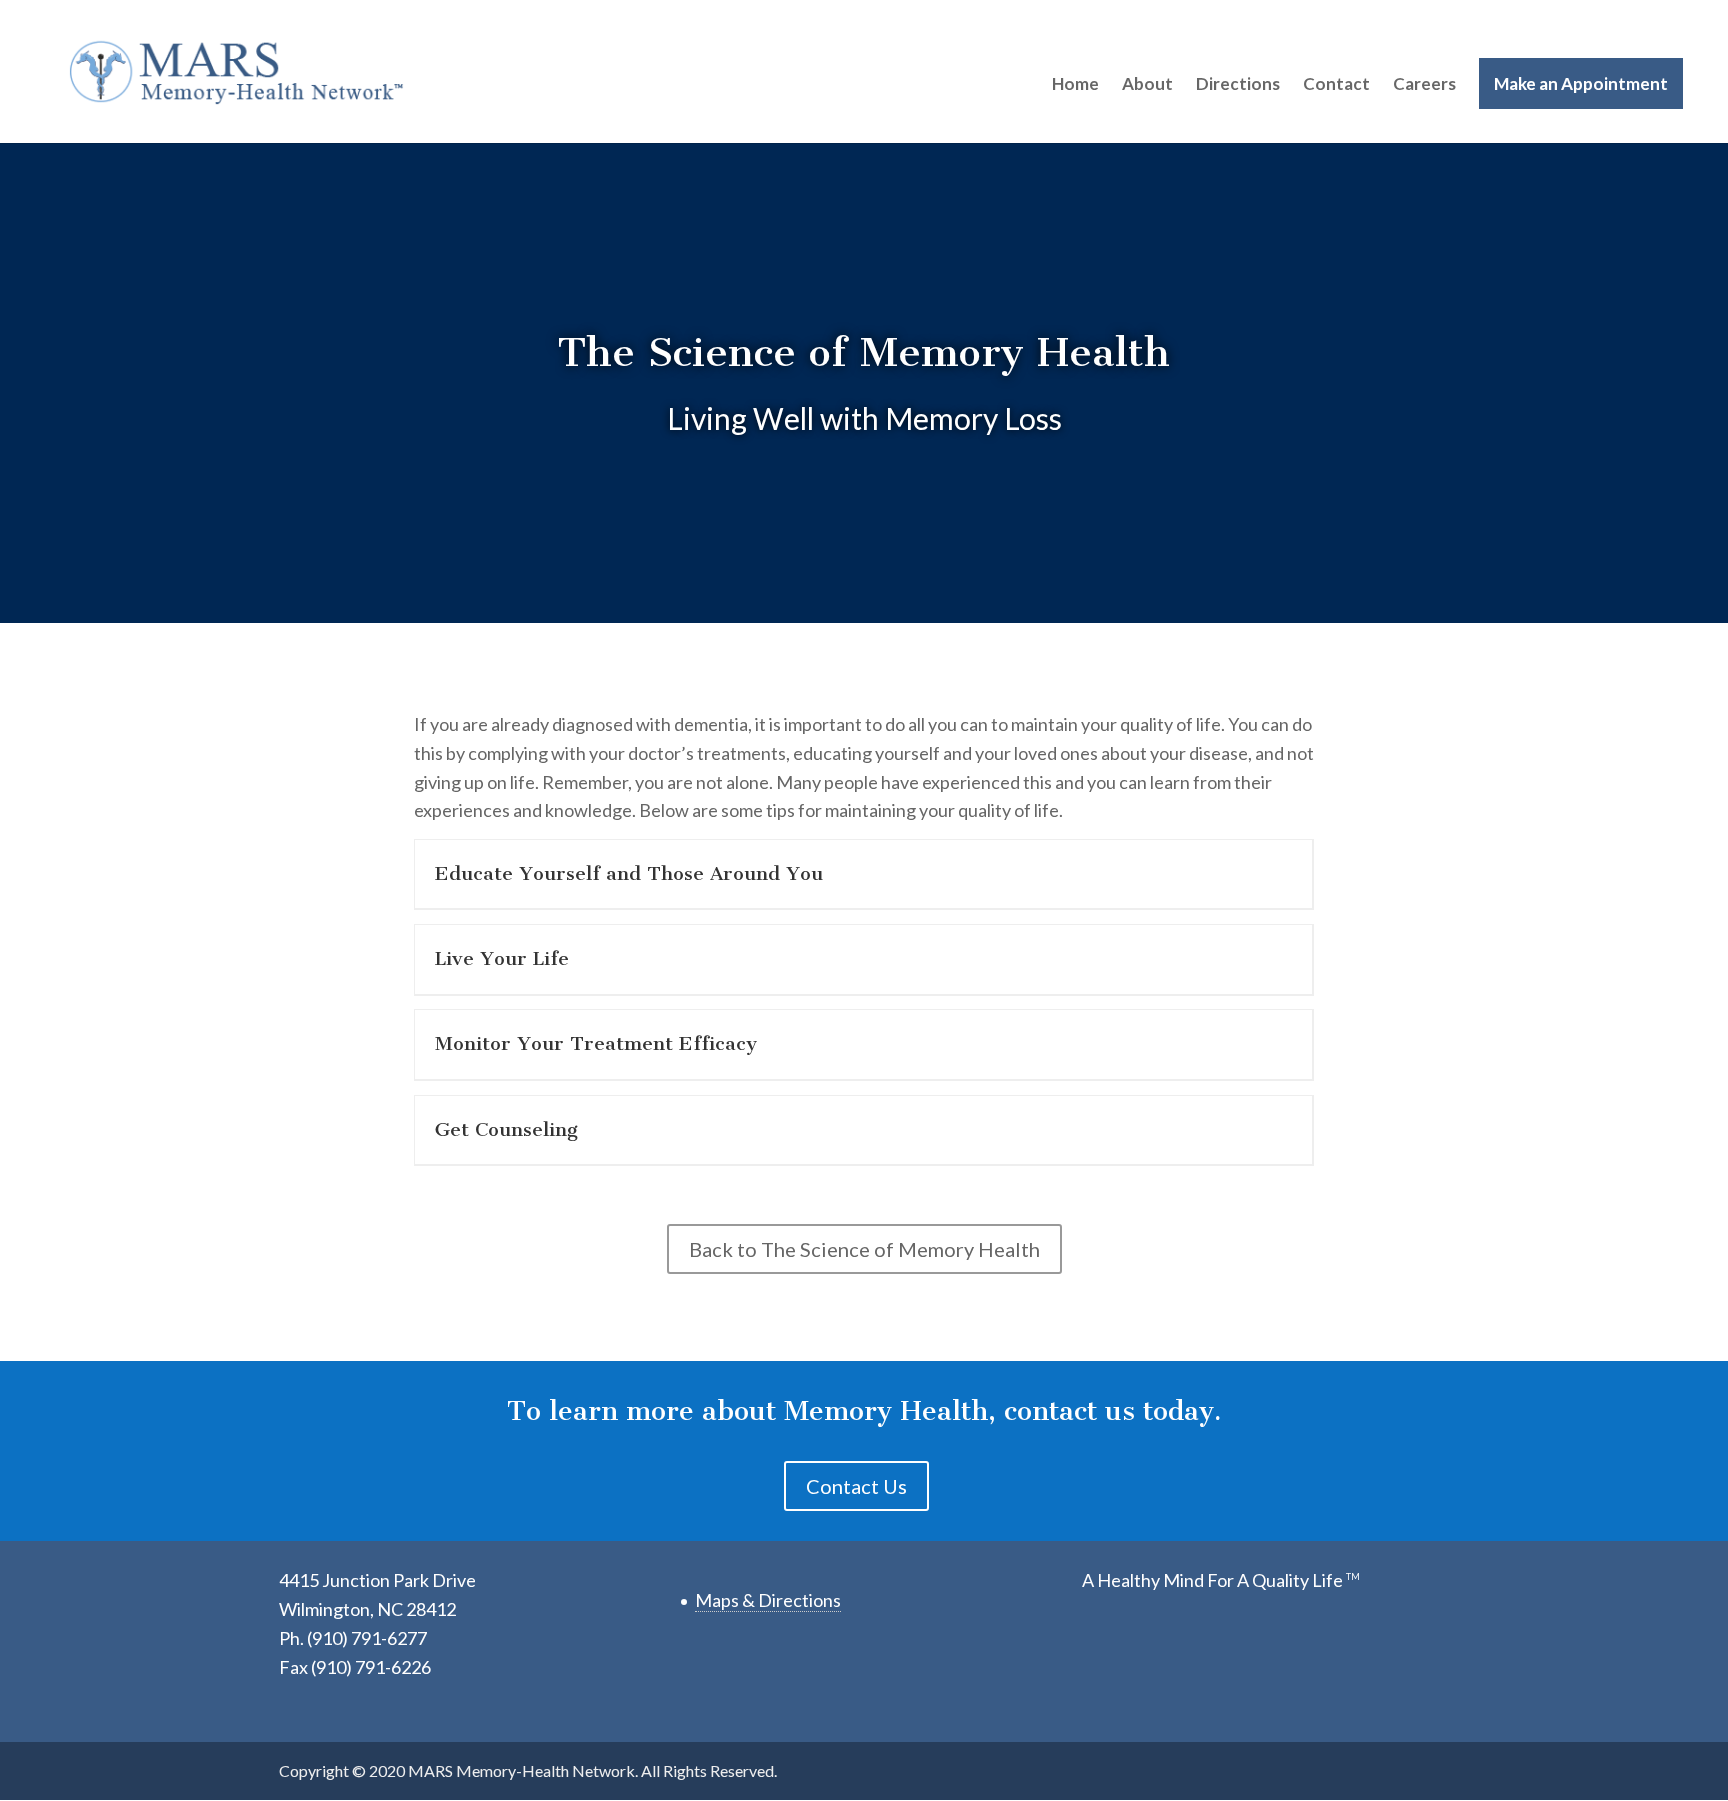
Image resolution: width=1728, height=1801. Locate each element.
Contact (1336, 83)
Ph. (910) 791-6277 (353, 1638)
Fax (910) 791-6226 (355, 1667)
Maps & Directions (768, 1600)
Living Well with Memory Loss (864, 418)
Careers (1424, 83)
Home (1075, 83)
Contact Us (856, 1486)
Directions (1238, 83)
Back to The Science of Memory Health (864, 1249)
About (1147, 83)
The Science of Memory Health (864, 352)
